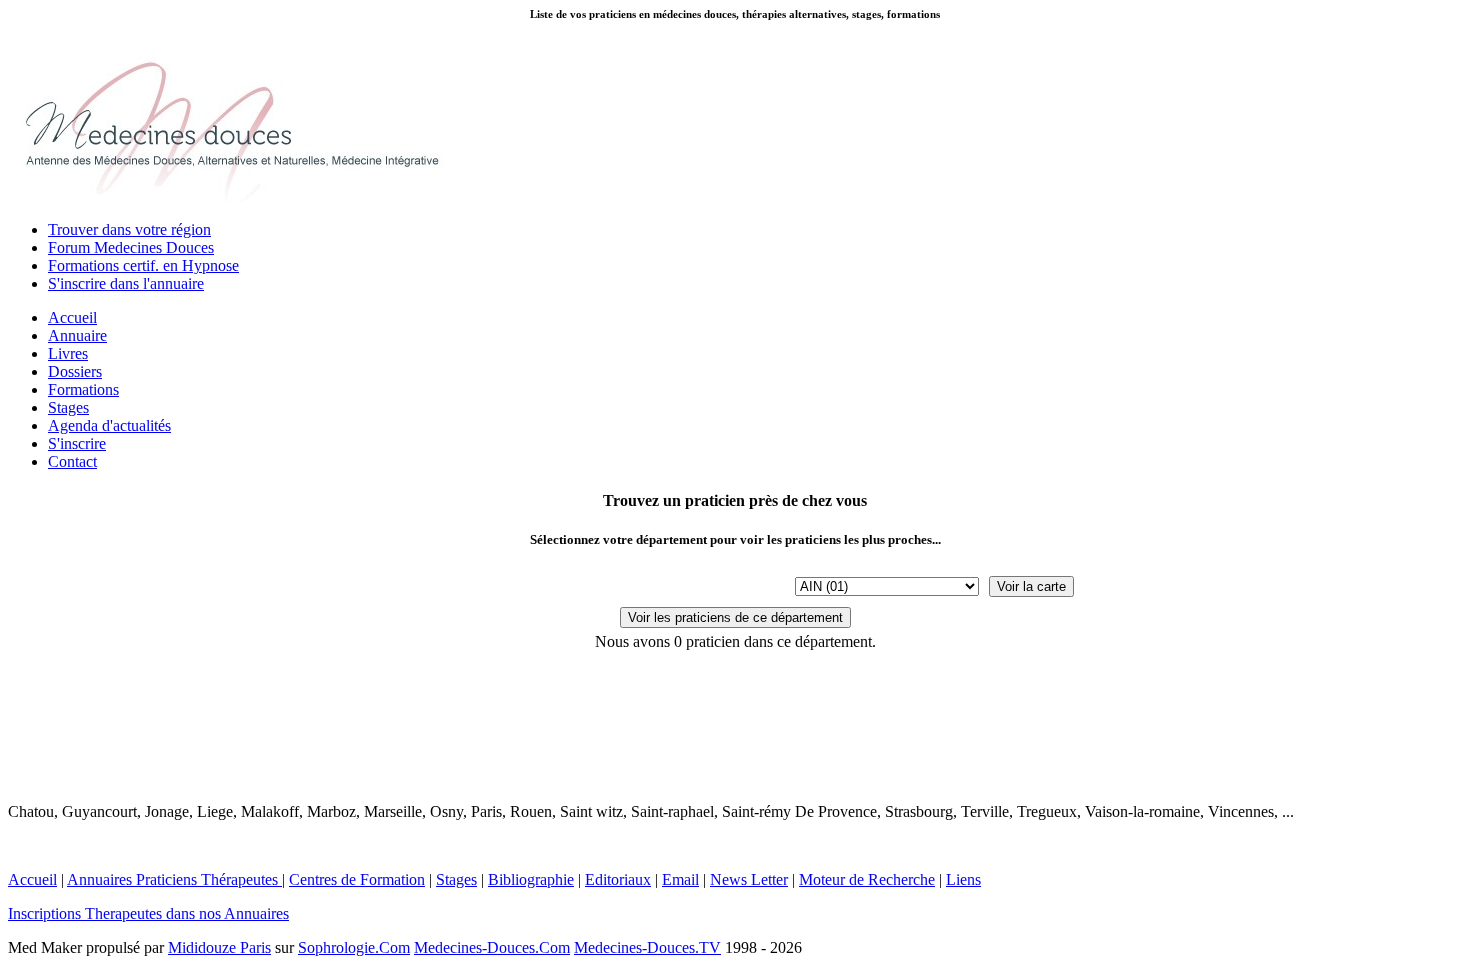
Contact (72, 461)
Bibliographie (531, 879)
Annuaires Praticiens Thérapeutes (174, 879)
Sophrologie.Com (354, 947)
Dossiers (75, 371)
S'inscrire (77, 443)
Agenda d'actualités (109, 425)
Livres (68, 353)
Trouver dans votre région (129, 229)
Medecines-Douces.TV (647, 947)
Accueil (72, 317)
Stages (68, 407)
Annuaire (77, 335)
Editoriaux (618, 879)
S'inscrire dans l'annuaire (126, 283)
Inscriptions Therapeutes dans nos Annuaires (148, 913)
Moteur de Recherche (867, 879)
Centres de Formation (357, 879)
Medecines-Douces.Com (492, 947)
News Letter (749, 879)
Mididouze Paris (219, 947)
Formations (83, 389)
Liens (963, 879)
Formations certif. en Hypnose (143, 265)
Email (680, 879)
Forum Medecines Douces (131, 247)
